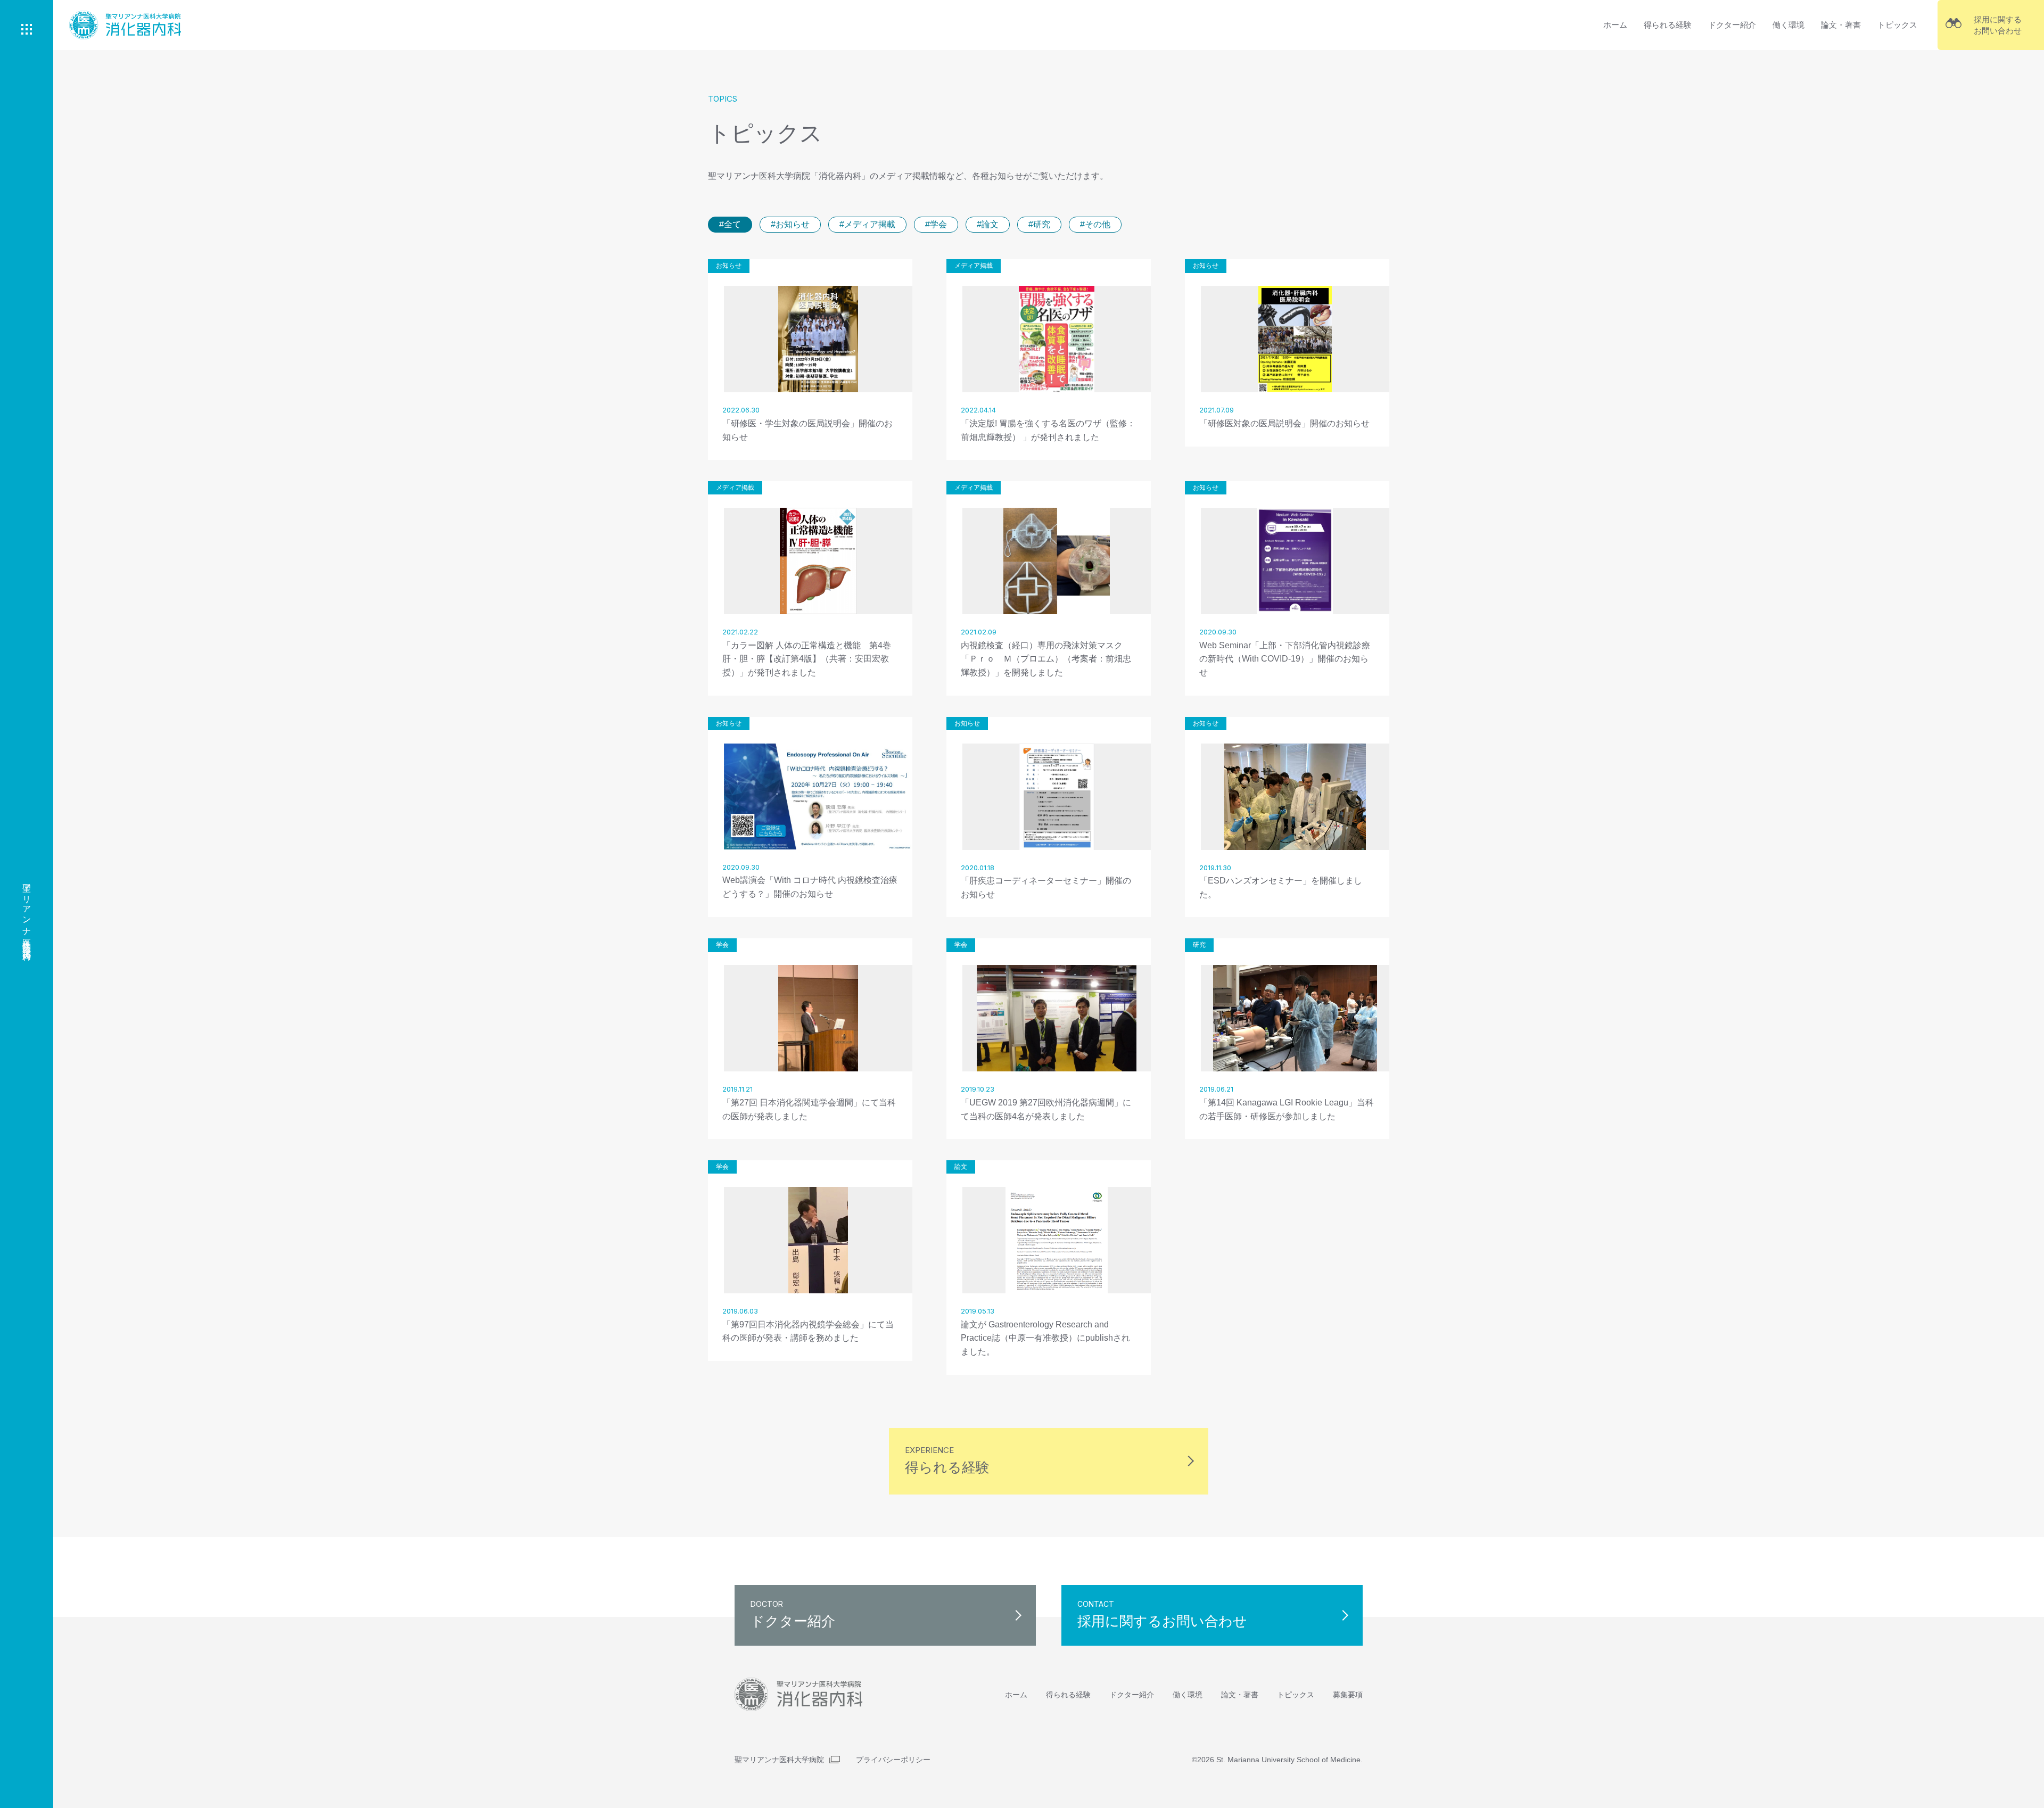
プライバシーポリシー (893, 1760)
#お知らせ (790, 224)
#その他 (1095, 224)
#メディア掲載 (867, 224)
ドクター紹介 (1732, 25)
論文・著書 (1841, 25)
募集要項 (1348, 1695)
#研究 (1039, 224)
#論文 (988, 224)
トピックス (1897, 25)
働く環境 (1789, 25)
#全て (730, 224)
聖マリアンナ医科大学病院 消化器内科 (27, 912)
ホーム (1615, 25)
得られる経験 (1668, 25)
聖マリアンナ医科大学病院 (779, 1760)
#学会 (936, 224)
